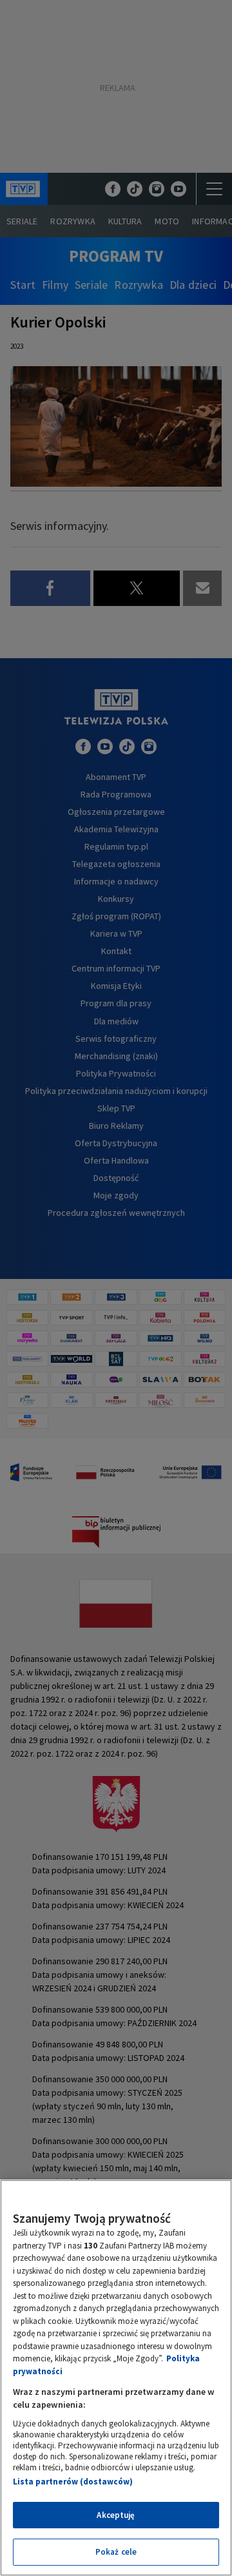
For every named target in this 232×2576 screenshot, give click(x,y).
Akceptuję (116, 2515)
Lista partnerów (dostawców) (73, 2482)
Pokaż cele (116, 2552)
